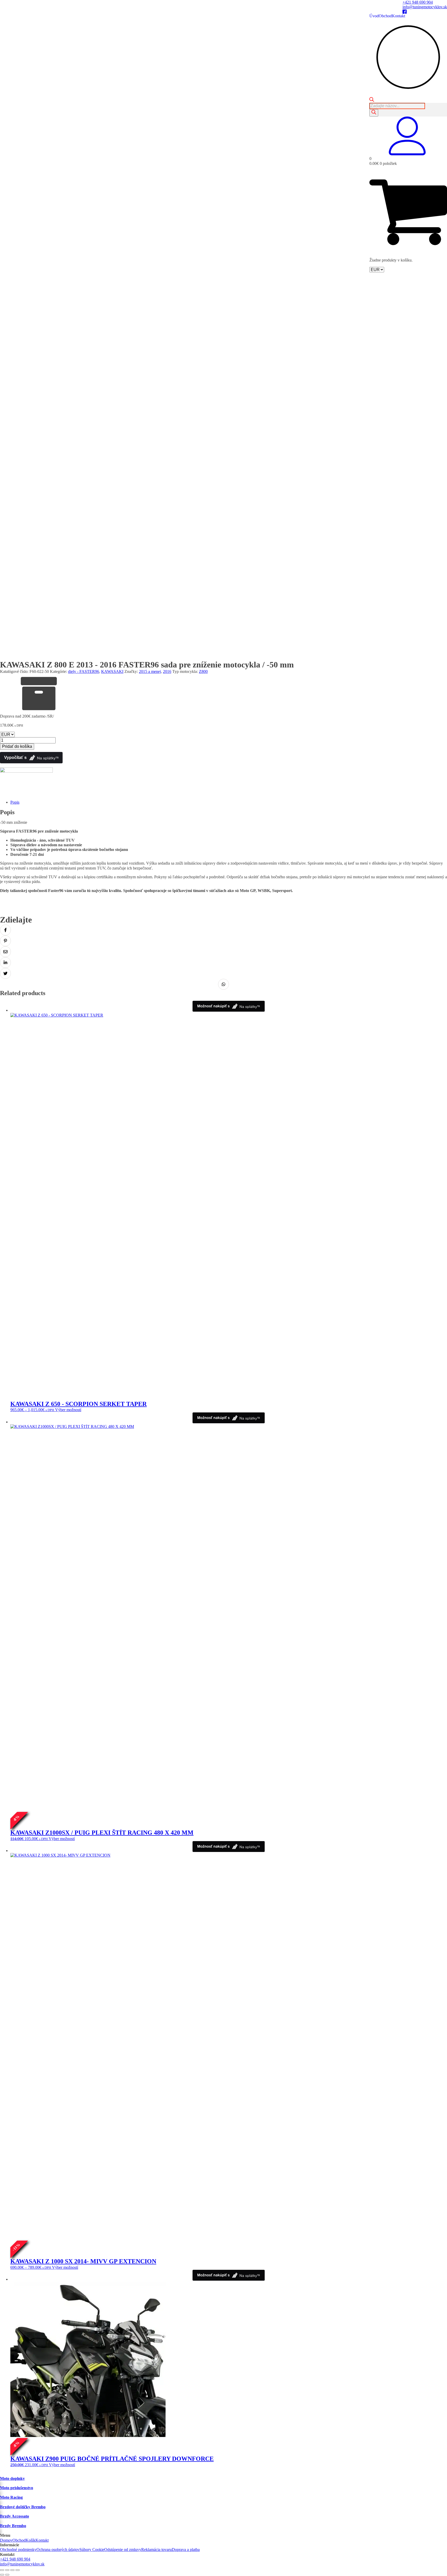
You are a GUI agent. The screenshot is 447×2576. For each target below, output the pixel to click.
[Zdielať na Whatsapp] (224, 984)
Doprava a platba (186, 2550)
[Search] (374, 113)
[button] (408, 154)
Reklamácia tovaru (157, 2550)
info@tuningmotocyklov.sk (425, 7)
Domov (6, 2540)
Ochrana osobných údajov (58, 2550)
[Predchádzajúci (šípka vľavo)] (2, 2575)
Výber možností (68, 1410)
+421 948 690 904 (418, 2)
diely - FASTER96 (84, 671)
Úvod (374, 16)
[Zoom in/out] (2, 2570)
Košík (31, 2540)
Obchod (385, 16)
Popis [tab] (15, 802)
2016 (167, 671)
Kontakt (398, 16)
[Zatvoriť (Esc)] (18, 2570)
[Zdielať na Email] (5, 952)
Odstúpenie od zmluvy (123, 2550)
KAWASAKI (112, 671)
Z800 (203, 671)
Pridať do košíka (17, 746)
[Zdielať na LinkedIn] (5, 963)
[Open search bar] (372, 100)
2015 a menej (150, 671)
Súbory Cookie (92, 2550)
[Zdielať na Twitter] (5, 973)
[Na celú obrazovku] (7, 2570)
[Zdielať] (12, 2570)
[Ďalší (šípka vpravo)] (7, 2575)
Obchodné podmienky (18, 2550)
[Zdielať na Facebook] (5, 930)
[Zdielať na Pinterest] (5, 941)
